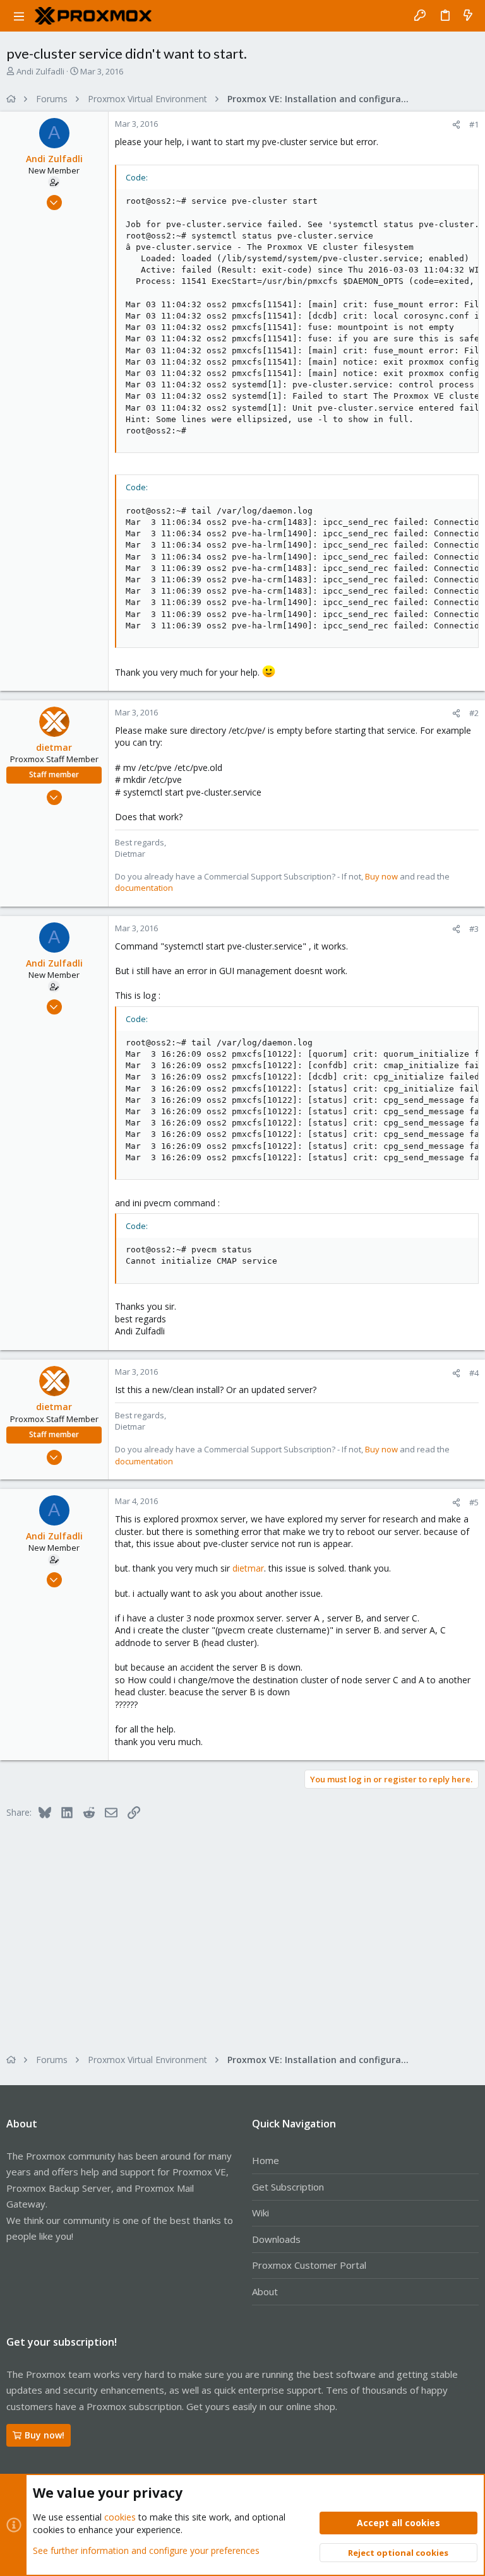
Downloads (276, 2239)
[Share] (456, 125)
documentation (144, 888)
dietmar (248, 1568)
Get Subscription (288, 2187)
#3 (474, 929)
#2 (474, 713)
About (265, 2291)
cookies (120, 2517)
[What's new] (468, 16)
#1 (474, 124)
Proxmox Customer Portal (309, 2265)
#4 (474, 1373)
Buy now (381, 876)
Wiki (260, 2213)
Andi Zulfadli (40, 71)
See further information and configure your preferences (146, 2550)
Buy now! (45, 2435)
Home (266, 2160)
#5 (474, 1502)
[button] (19, 16)
